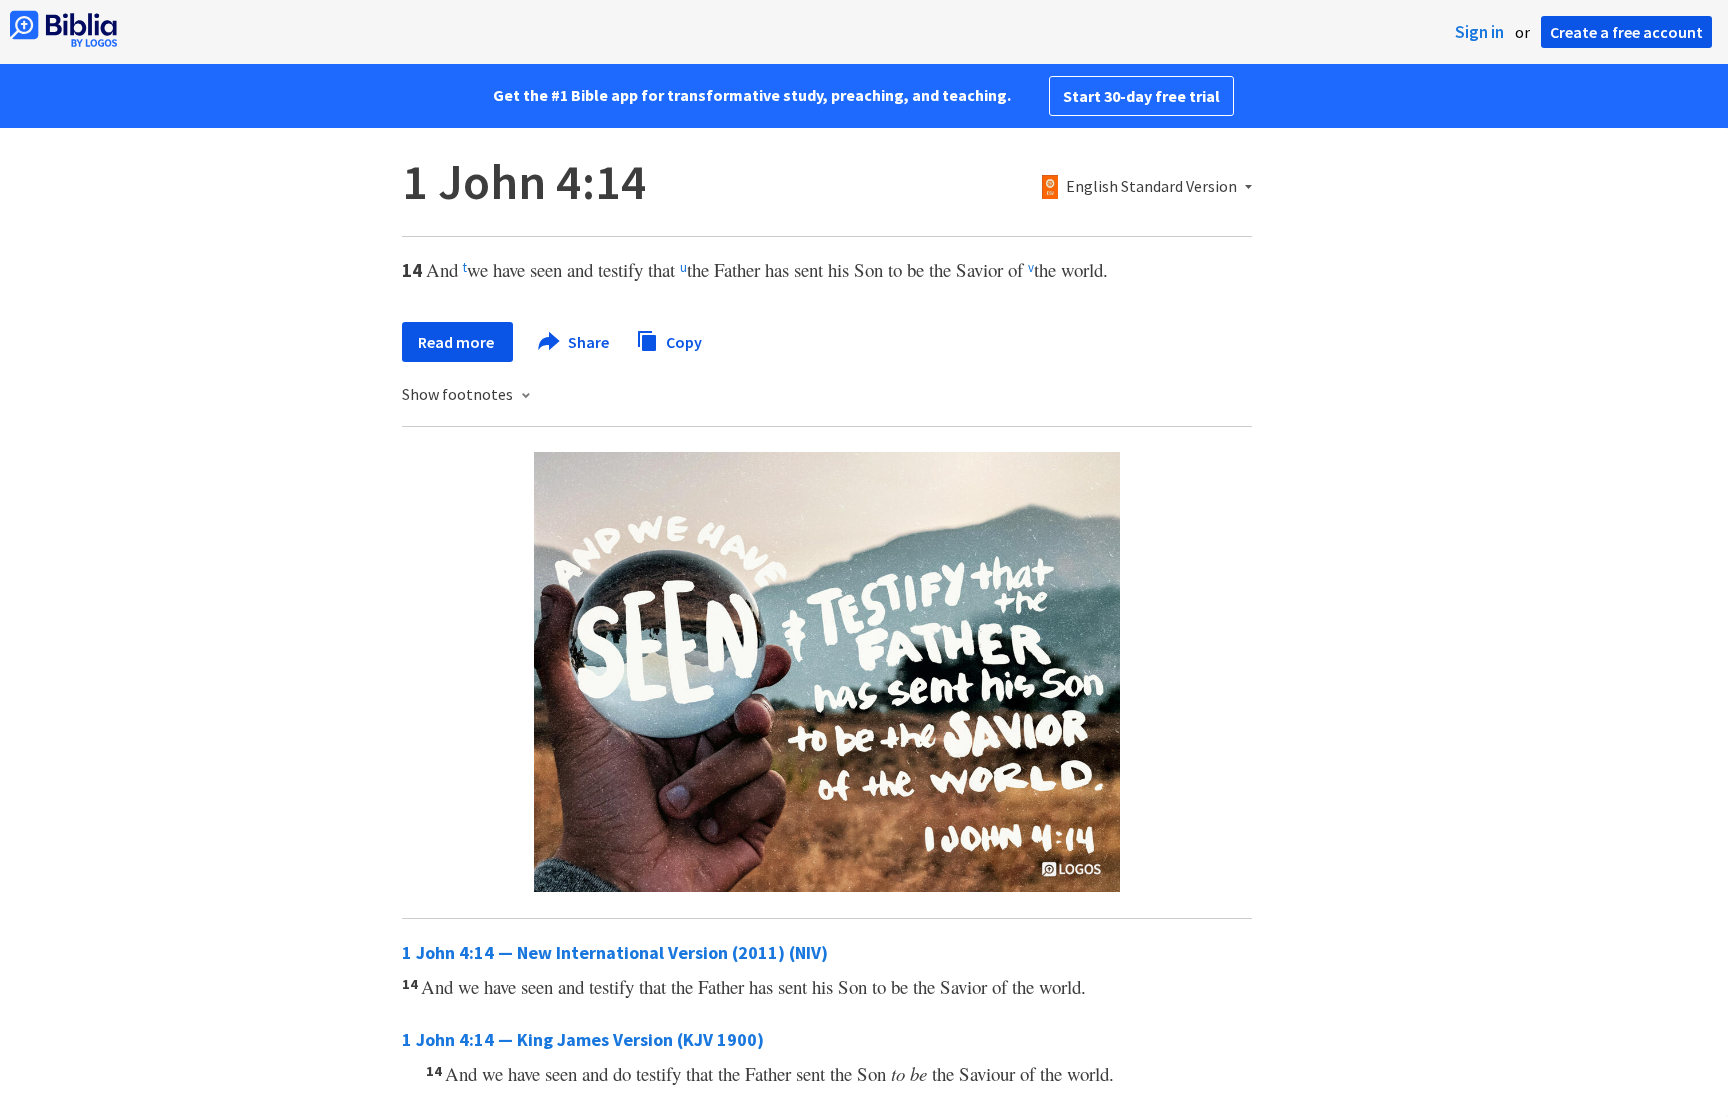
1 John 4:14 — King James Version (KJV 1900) (583, 1039)
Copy (682, 341)
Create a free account (1626, 32)
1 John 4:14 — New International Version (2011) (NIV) (615, 952)
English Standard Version (1151, 187)
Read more (457, 342)
